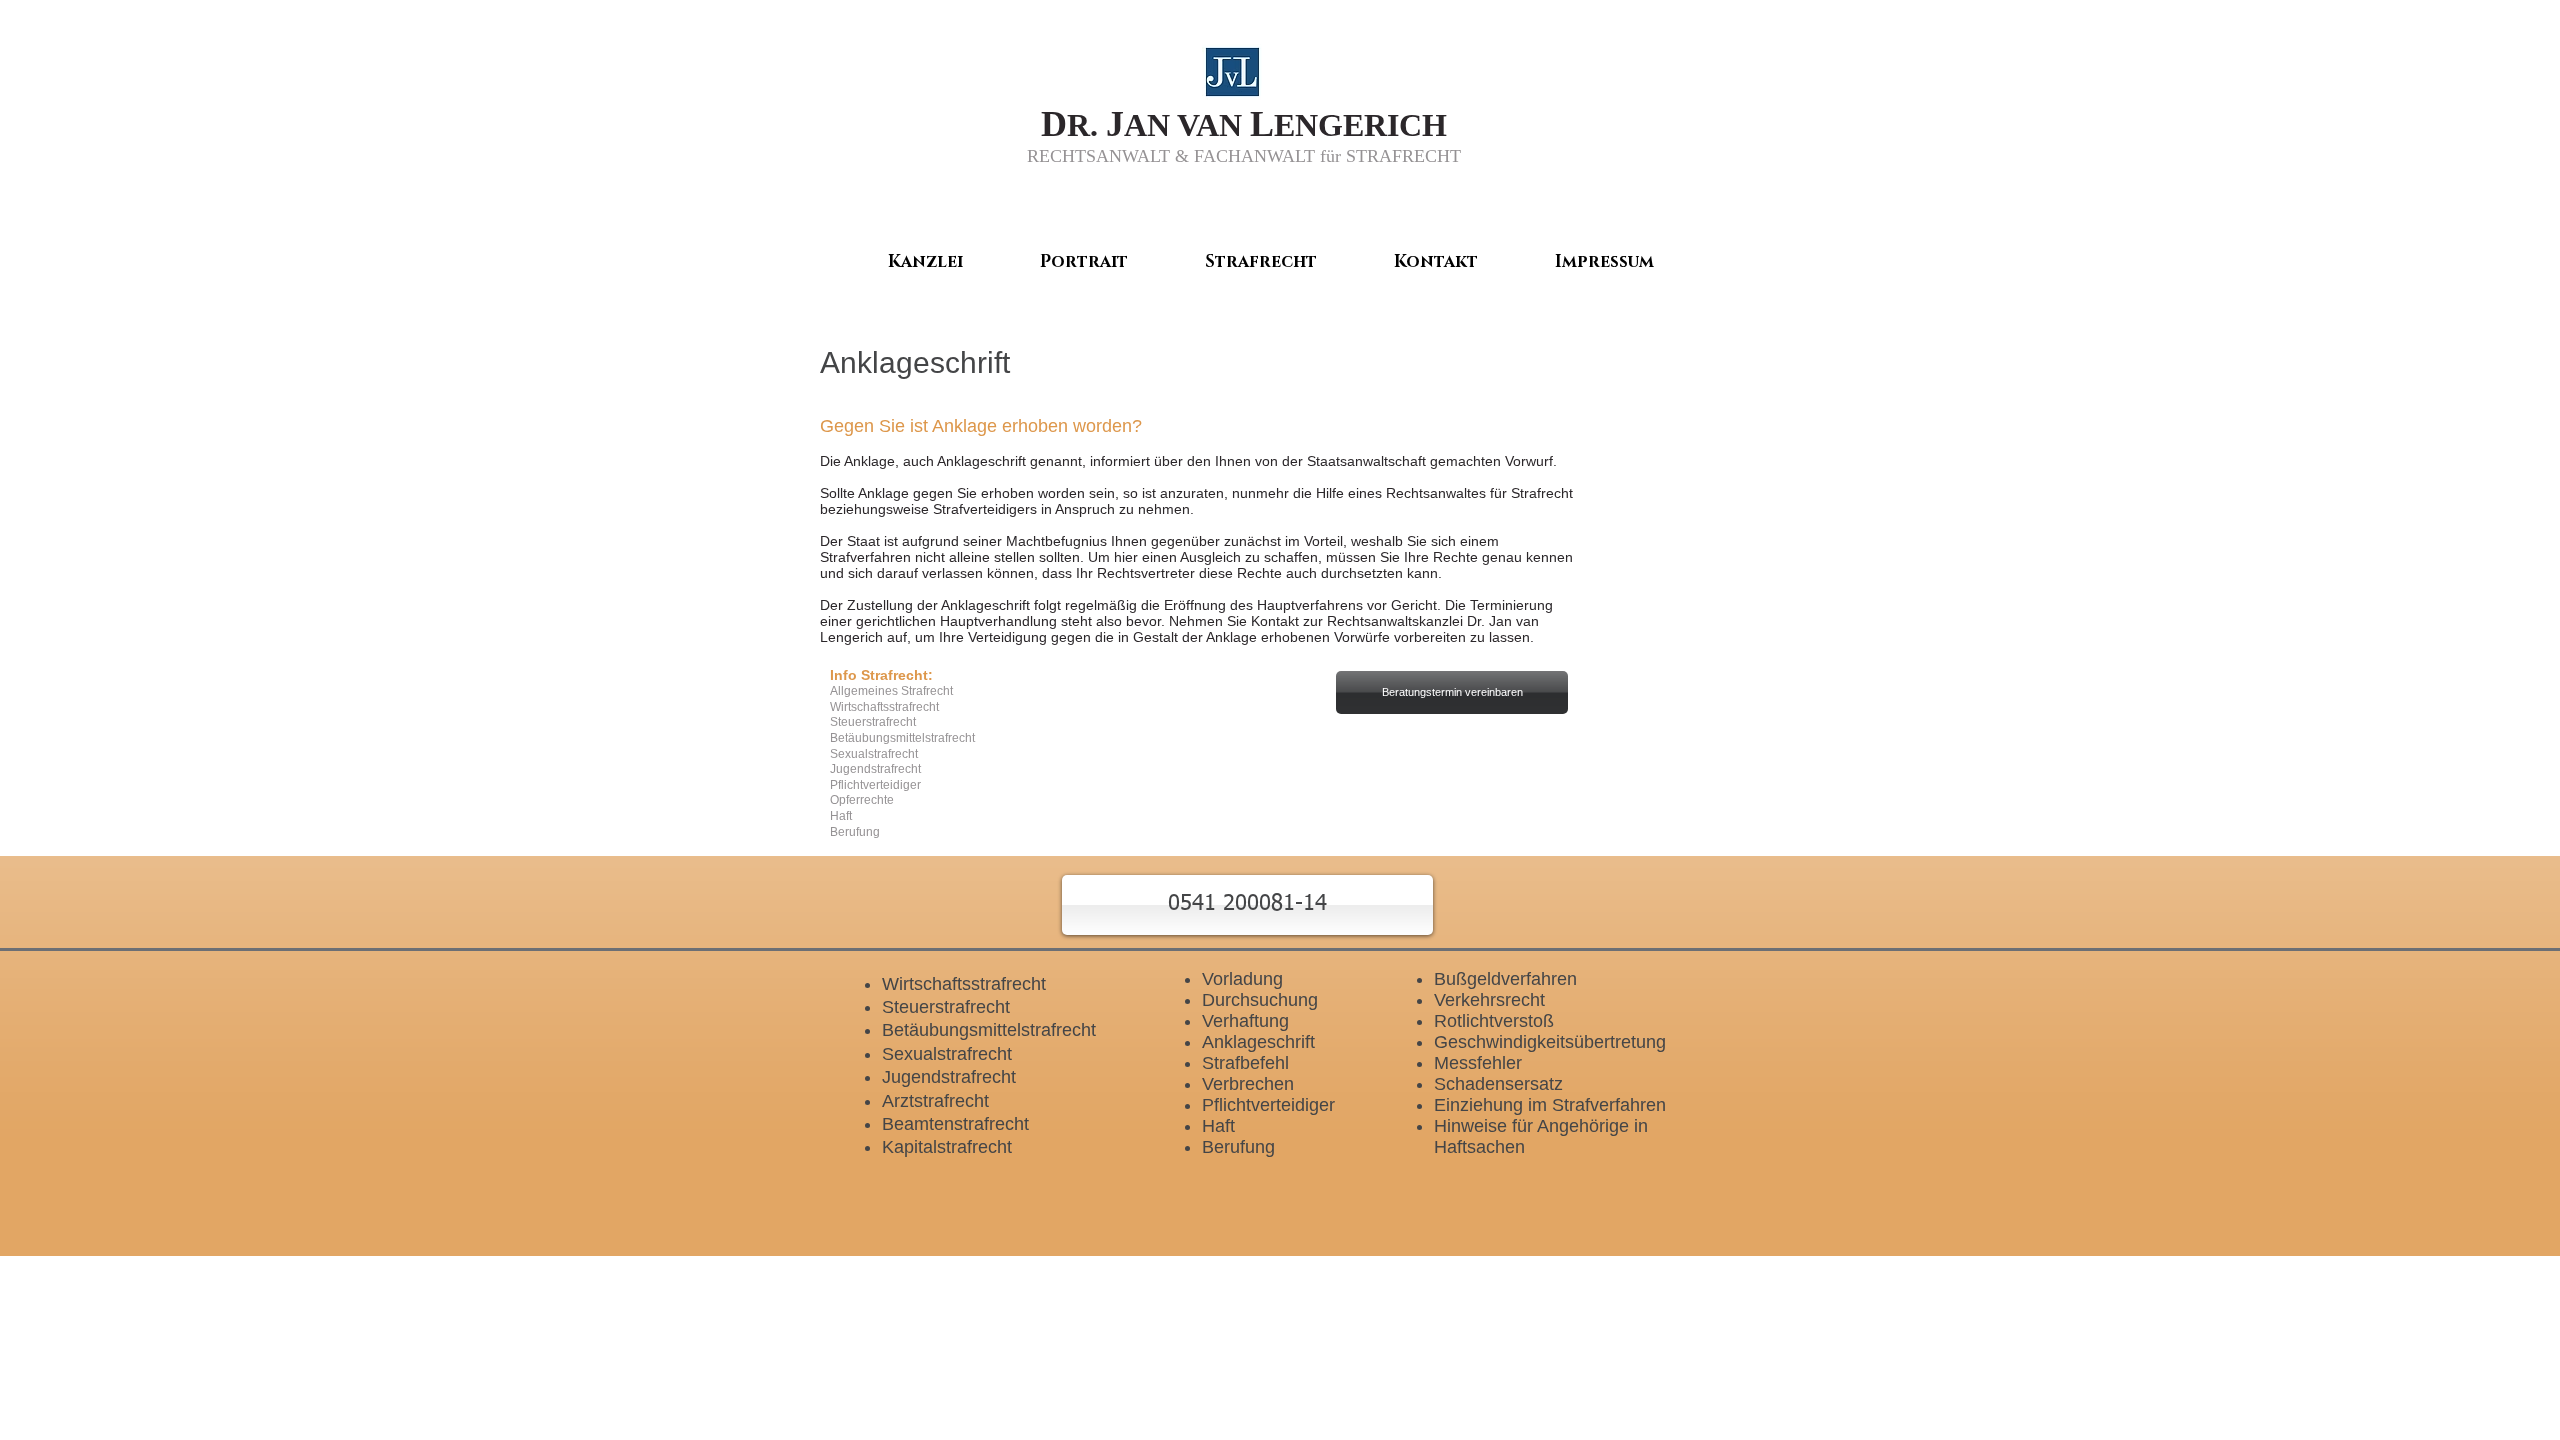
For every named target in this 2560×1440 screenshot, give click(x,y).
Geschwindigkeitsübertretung (1550, 1042)
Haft (1218, 1126)
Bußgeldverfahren (1505, 979)
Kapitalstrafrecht (947, 1147)
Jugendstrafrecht (949, 1077)
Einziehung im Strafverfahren (1550, 1105)
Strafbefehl (1245, 1063)
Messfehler (1478, 1063)
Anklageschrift (1258, 1042)
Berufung (1238, 1147)
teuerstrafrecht (952, 1007)
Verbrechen (1248, 1084)
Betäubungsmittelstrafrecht (989, 1030)
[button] (1247, 905)
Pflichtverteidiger (1268, 1105)
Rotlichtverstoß (1494, 1021)
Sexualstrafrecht (947, 1054)
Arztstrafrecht (935, 1101)
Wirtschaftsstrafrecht (964, 984)
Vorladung (1242, 979)
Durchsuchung (1260, 1000)
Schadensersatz (1498, 1084)
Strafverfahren (865, 557)
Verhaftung (1245, 1021)
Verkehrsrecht (1489, 1000)
